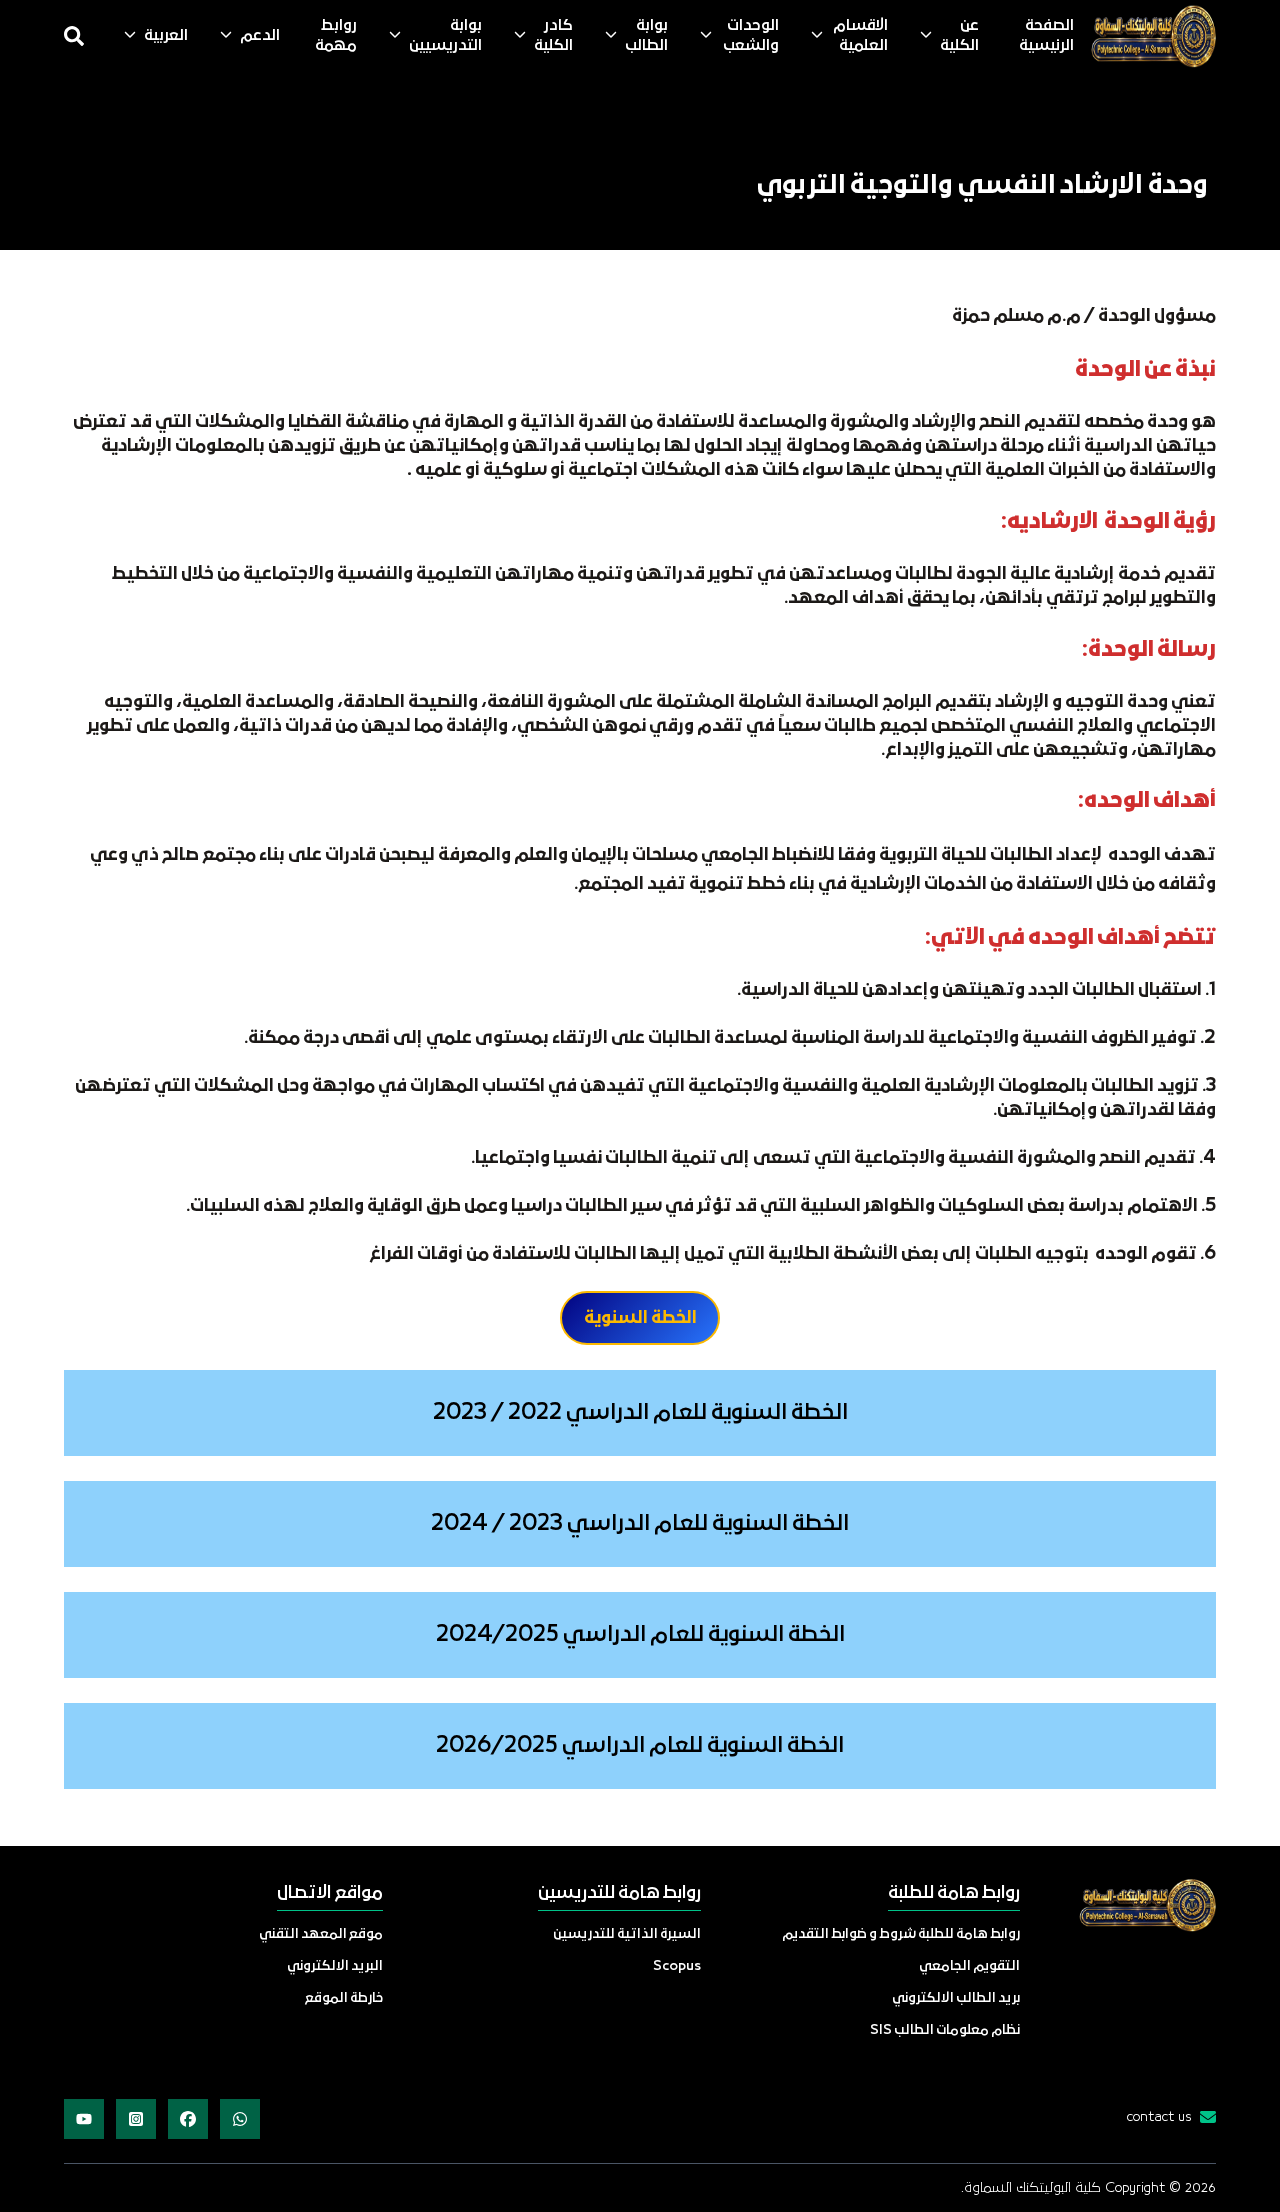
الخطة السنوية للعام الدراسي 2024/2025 (640, 1635)
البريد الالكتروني (335, 1966)
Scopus (677, 1966)
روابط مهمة (336, 36)
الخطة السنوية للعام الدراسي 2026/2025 (640, 1746)
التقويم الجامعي (969, 1966)
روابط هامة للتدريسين (619, 1893)
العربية (166, 36)
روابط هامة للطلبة (954, 1893)
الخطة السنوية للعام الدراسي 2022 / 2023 (640, 1413)
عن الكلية (959, 36)
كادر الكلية (553, 36)
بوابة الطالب (646, 36)
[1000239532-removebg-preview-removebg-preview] (1153, 36)
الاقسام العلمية (860, 36)
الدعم (260, 36)
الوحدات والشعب (751, 36)
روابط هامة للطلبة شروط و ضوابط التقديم (901, 1934)
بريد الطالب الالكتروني (956, 1998)
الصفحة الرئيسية (1046, 36)
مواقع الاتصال (330, 1893)
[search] (74, 36)
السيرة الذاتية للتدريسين (627, 1934)
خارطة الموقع (344, 1998)
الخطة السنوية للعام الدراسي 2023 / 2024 (640, 1524)
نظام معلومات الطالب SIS (945, 2030)
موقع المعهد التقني (321, 1934)
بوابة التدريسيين (445, 36)
